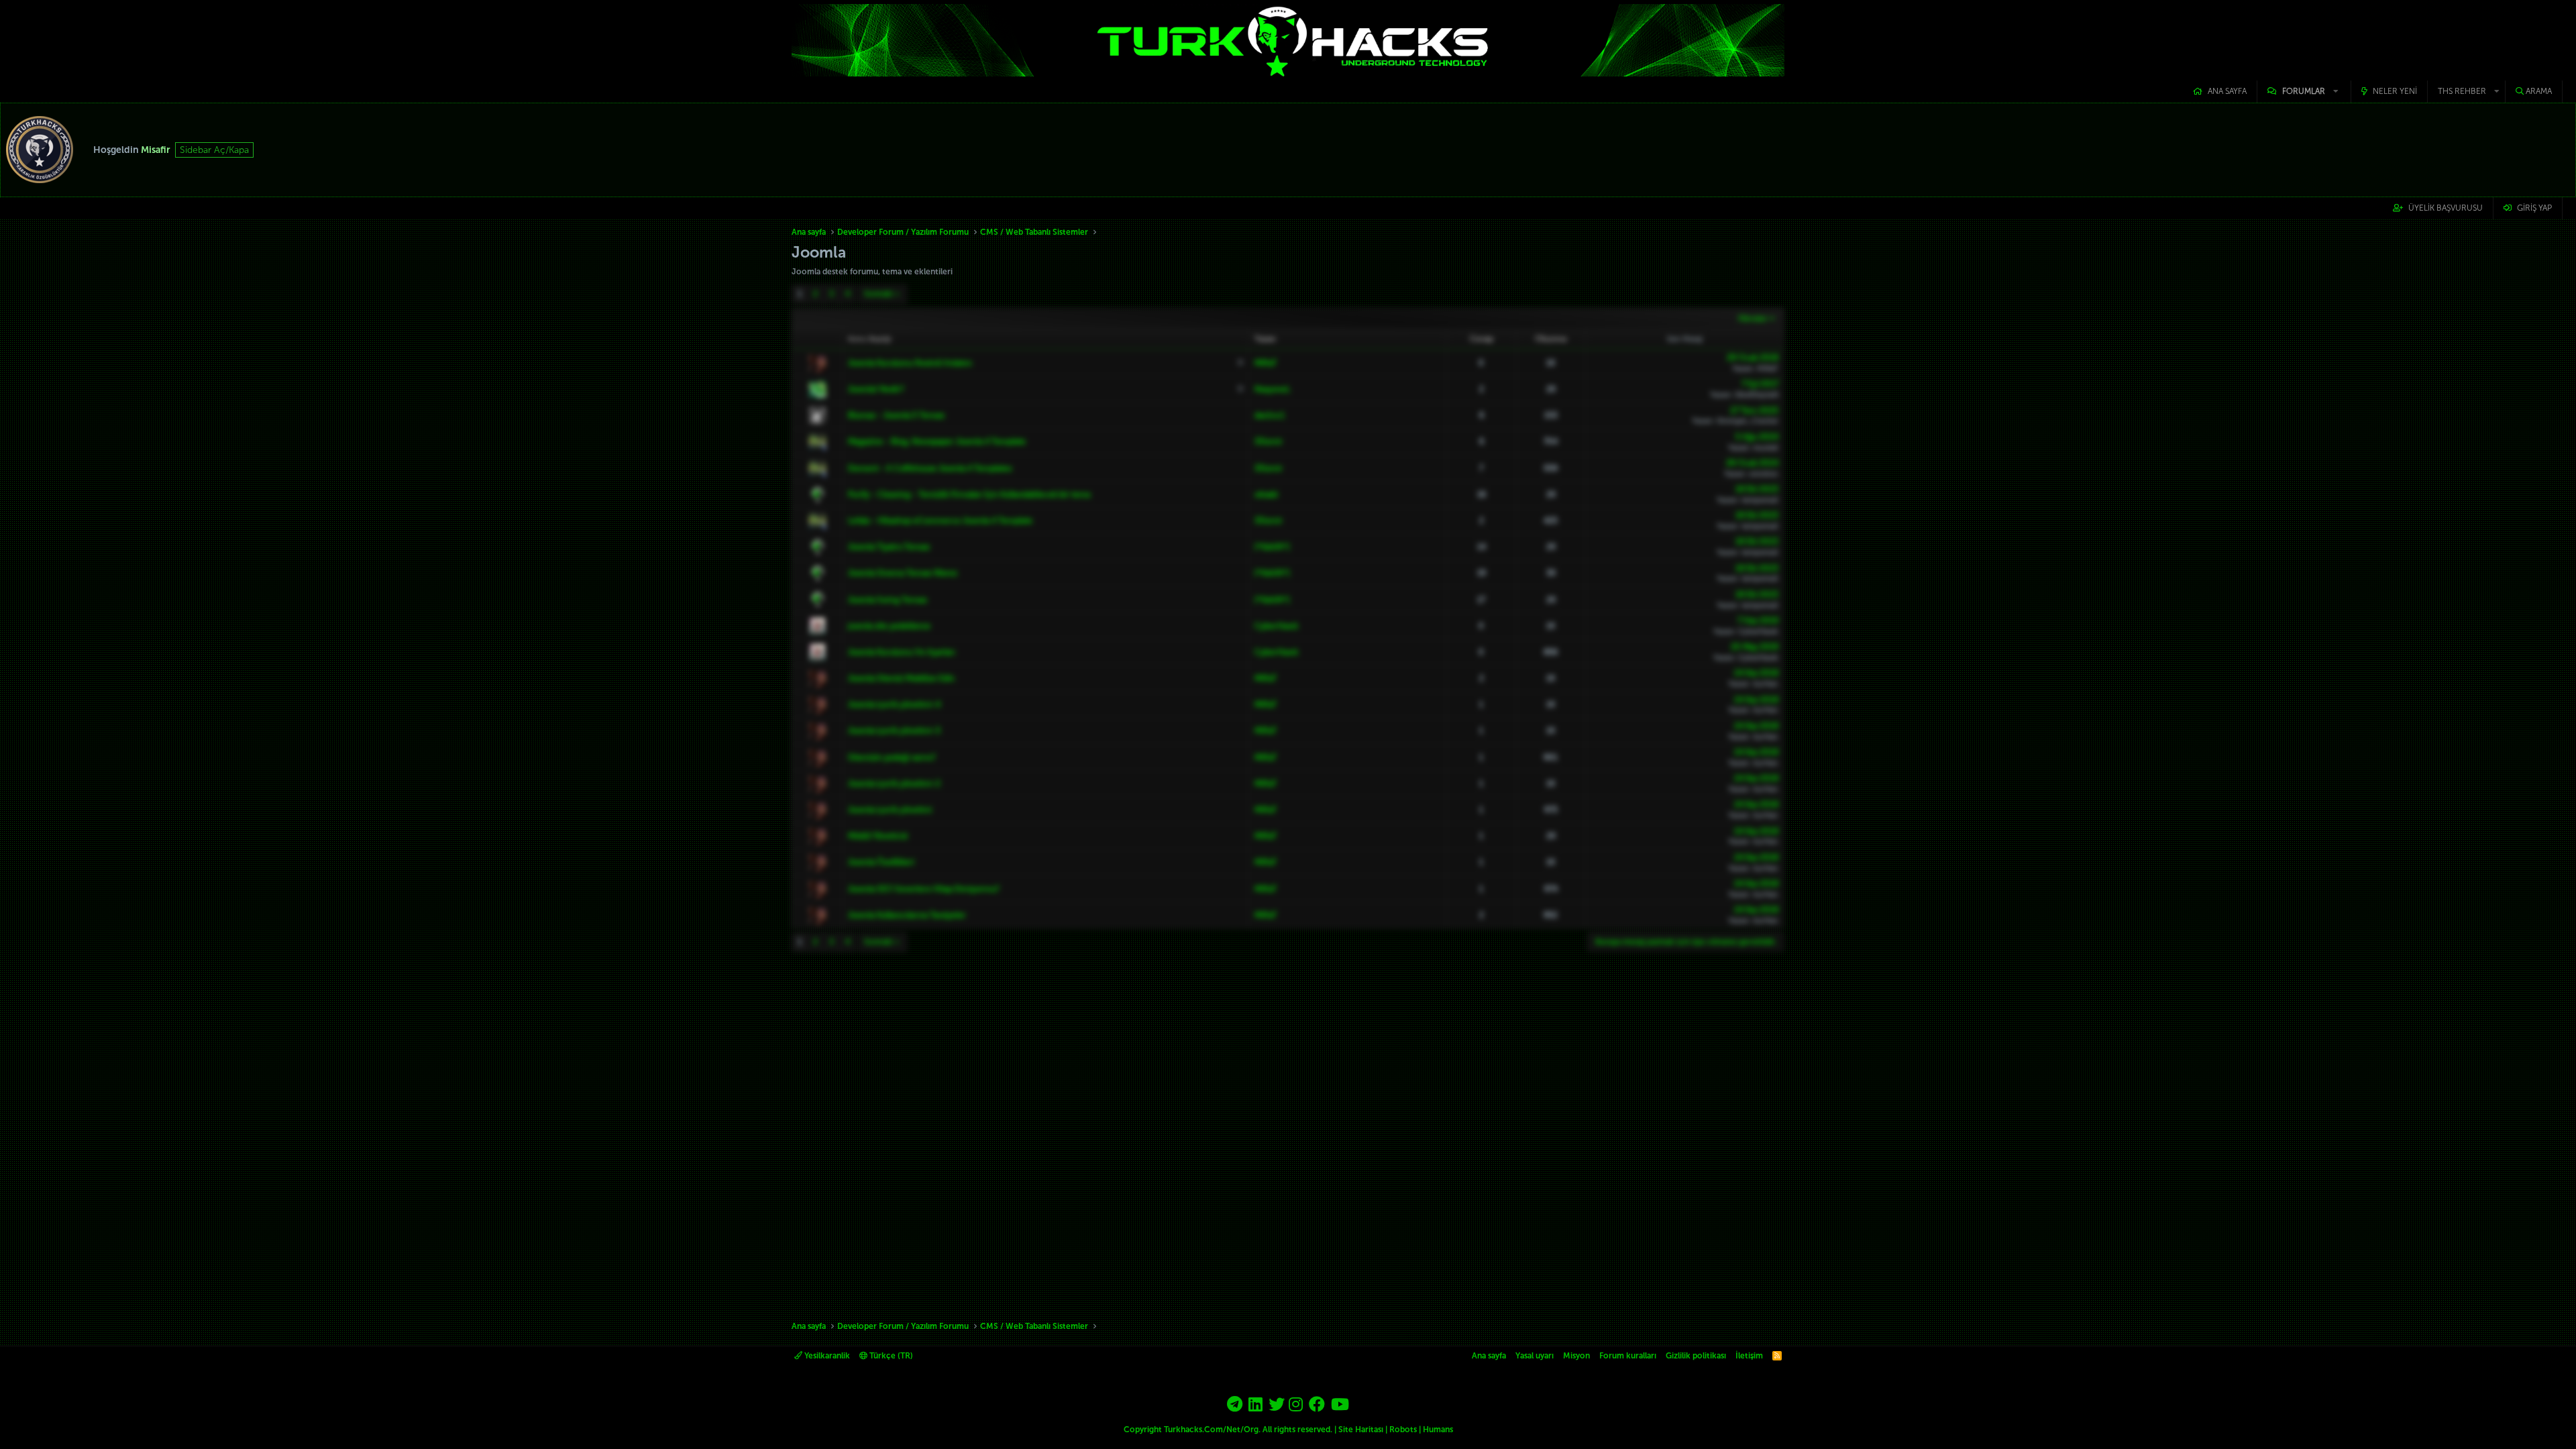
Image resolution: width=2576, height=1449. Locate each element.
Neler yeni (2395, 91)
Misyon (1576, 1356)
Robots (1403, 1430)
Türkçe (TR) (890, 1356)
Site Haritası (1361, 1430)
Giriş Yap (2534, 208)
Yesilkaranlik (826, 1356)
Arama (2539, 91)
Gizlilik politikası (1696, 1356)
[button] (2304, 92)
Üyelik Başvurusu (2446, 208)
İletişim (1749, 1356)
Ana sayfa (2227, 91)
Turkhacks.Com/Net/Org (1211, 1430)
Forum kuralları (1628, 1356)
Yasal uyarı (1535, 1356)
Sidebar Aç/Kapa (214, 150)
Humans (1438, 1430)
